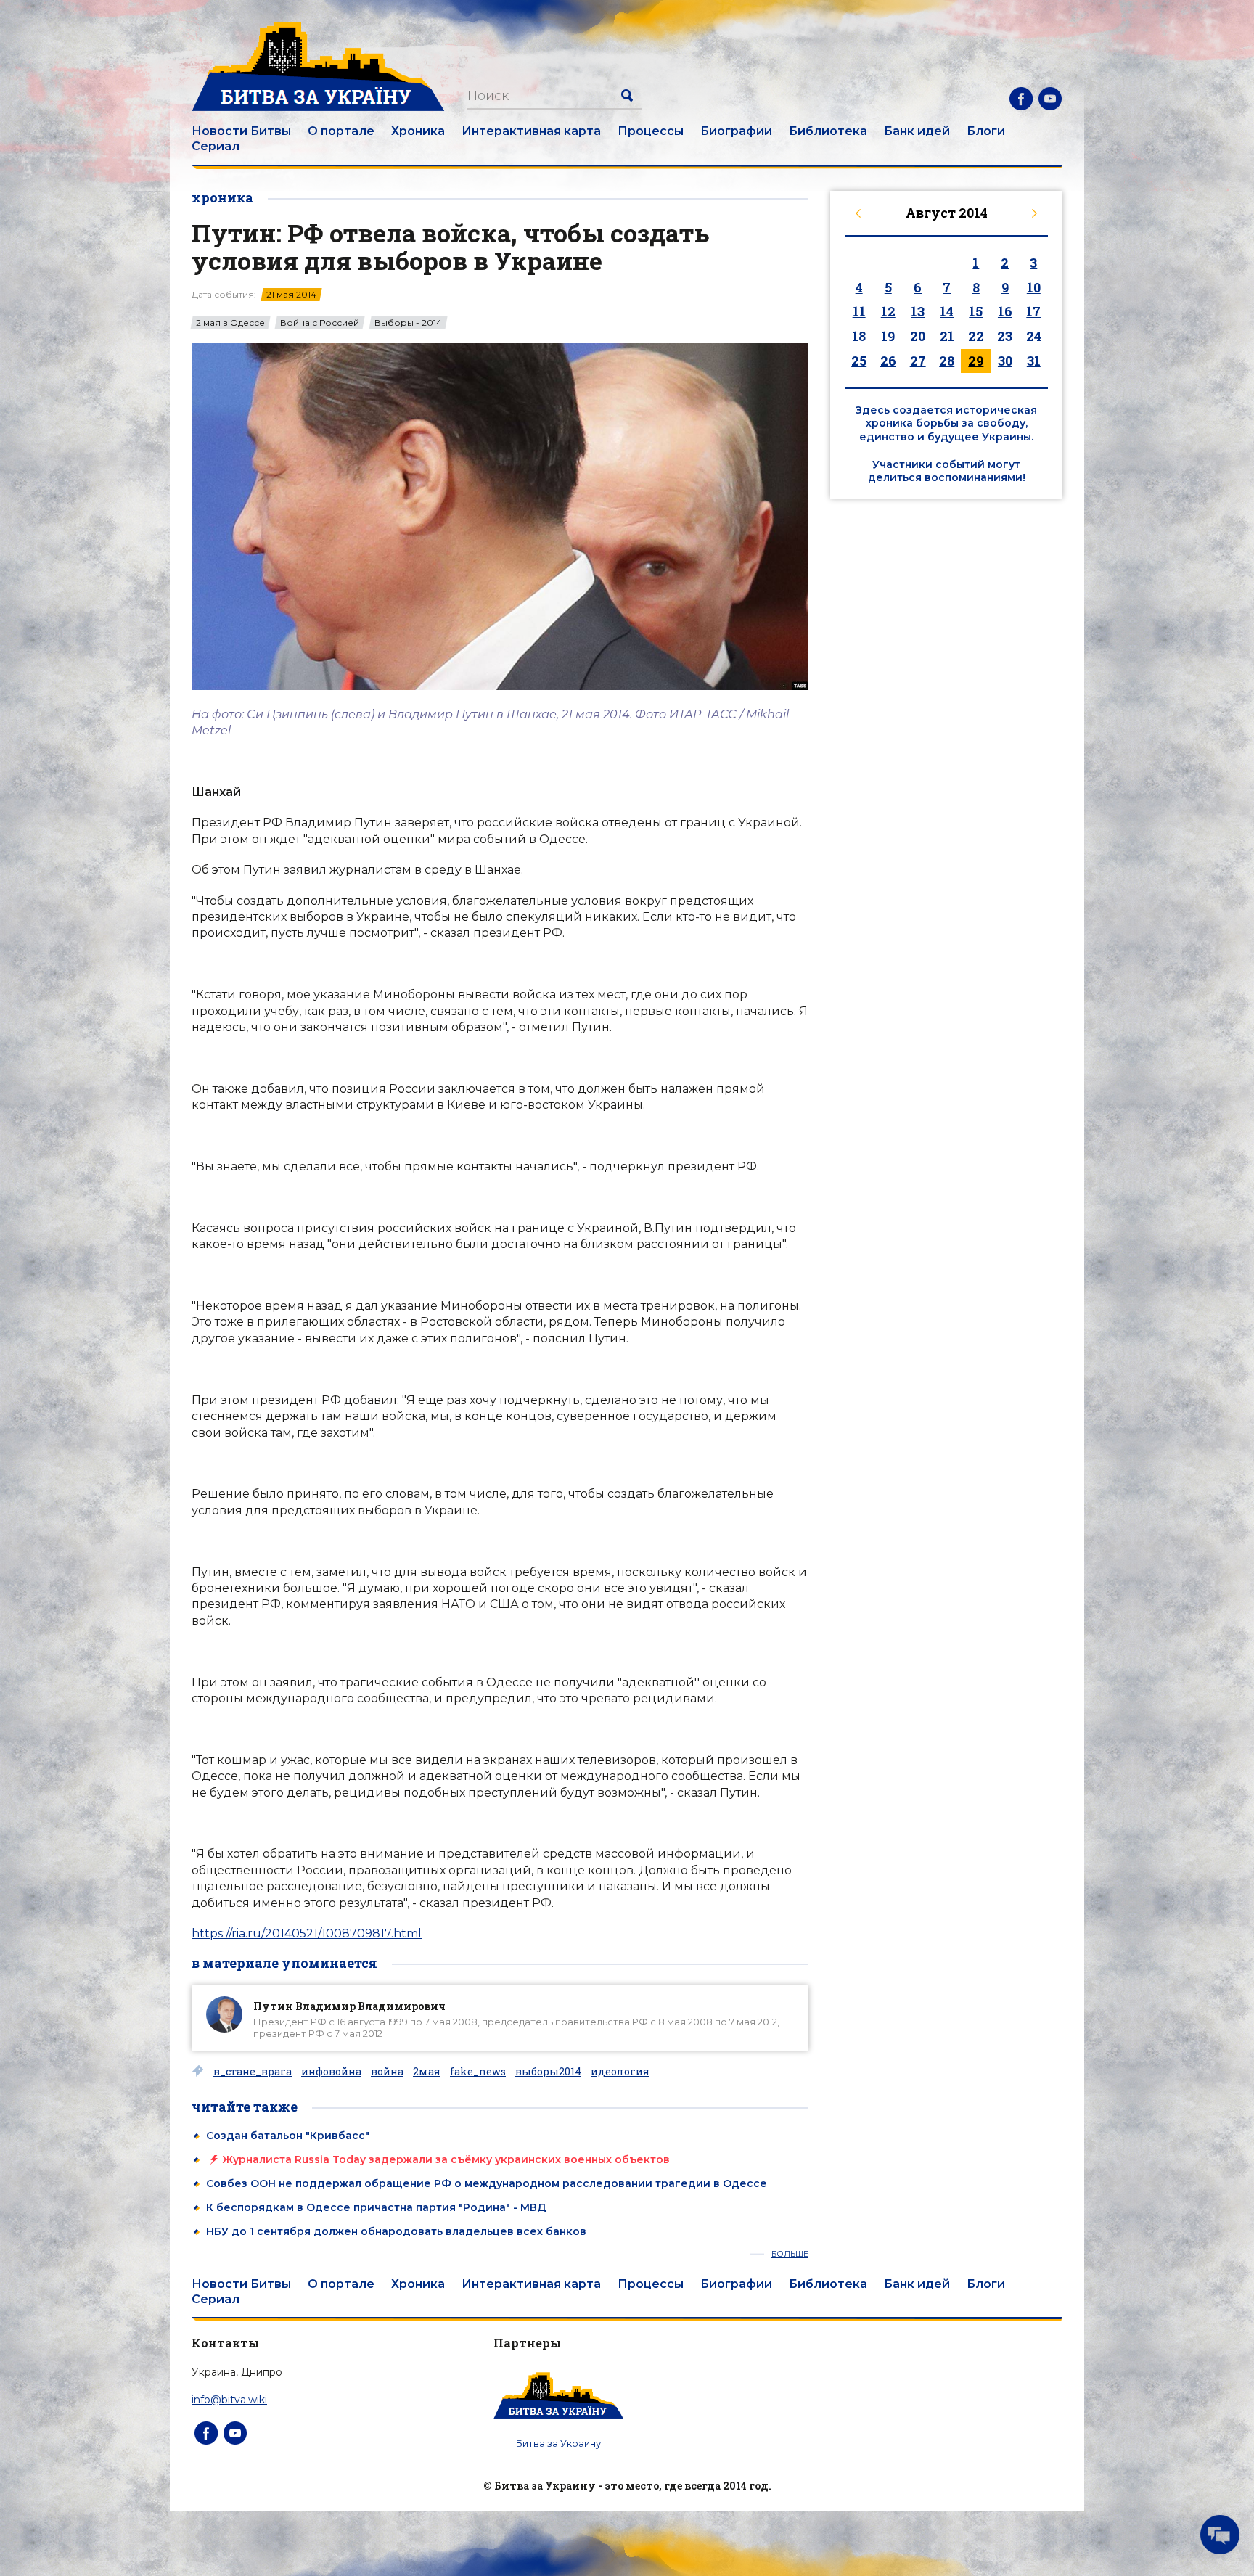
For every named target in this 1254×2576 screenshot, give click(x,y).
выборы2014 (548, 2072)
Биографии (736, 131)
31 (1034, 361)
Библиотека (828, 131)
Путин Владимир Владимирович (349, 2006)
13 (918, 311)
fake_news (478, 2072)
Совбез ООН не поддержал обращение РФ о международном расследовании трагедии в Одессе (487, 2183)
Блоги (986, 131)
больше (790, 2254)
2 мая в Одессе (230, 323)
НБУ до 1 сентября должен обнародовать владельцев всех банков (396, 2231)
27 (918, 361)
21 (947, 336)
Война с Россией (320, 323)
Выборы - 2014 (408, 323)
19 (888, 336)
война (387, 2072)
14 (947, 311)
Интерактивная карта (531, 131)
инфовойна (331, 2072)
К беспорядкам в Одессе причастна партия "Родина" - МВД (376, 2207)
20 (918, 336)
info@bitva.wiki (229, 2400)
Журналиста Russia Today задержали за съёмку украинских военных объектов (446, 2159)
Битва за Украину (558, 2443)
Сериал (216, 146)
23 (1005, 336)
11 (859, 311)
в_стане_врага (253, 2072)
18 (859, 336)
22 (976, 336)
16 (1005, 311)
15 (976, 311)
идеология (620, 2072)
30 (1005, 361)
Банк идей (917, 131)
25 (859, 361)
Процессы (651, 131)
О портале (341, 131)
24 (1034, 336)
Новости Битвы (241, 131)
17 (1033, 311)
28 (947, 361)
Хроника (418, 131)
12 (888, 311)
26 (888, 361)
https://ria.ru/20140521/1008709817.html (307, 1933)
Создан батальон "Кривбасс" (288, 2136)
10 (1034, 287)
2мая (427, 2072)
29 (976, 361)
